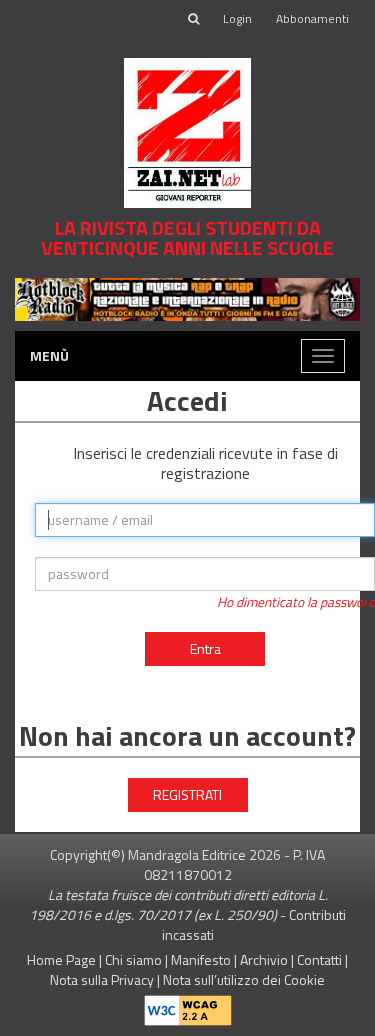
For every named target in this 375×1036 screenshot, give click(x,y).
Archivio (264, 959)
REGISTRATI (187, 794)
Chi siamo (133, 959)
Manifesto (201, 959)
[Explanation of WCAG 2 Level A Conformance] (188, 1005)
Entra (205, 648)
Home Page (61, 959)
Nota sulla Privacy (102, 979)
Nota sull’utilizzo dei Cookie (244, 979)
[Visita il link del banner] (187, 297)
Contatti (319, 959)
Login (237, 18)
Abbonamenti (312, 18)
